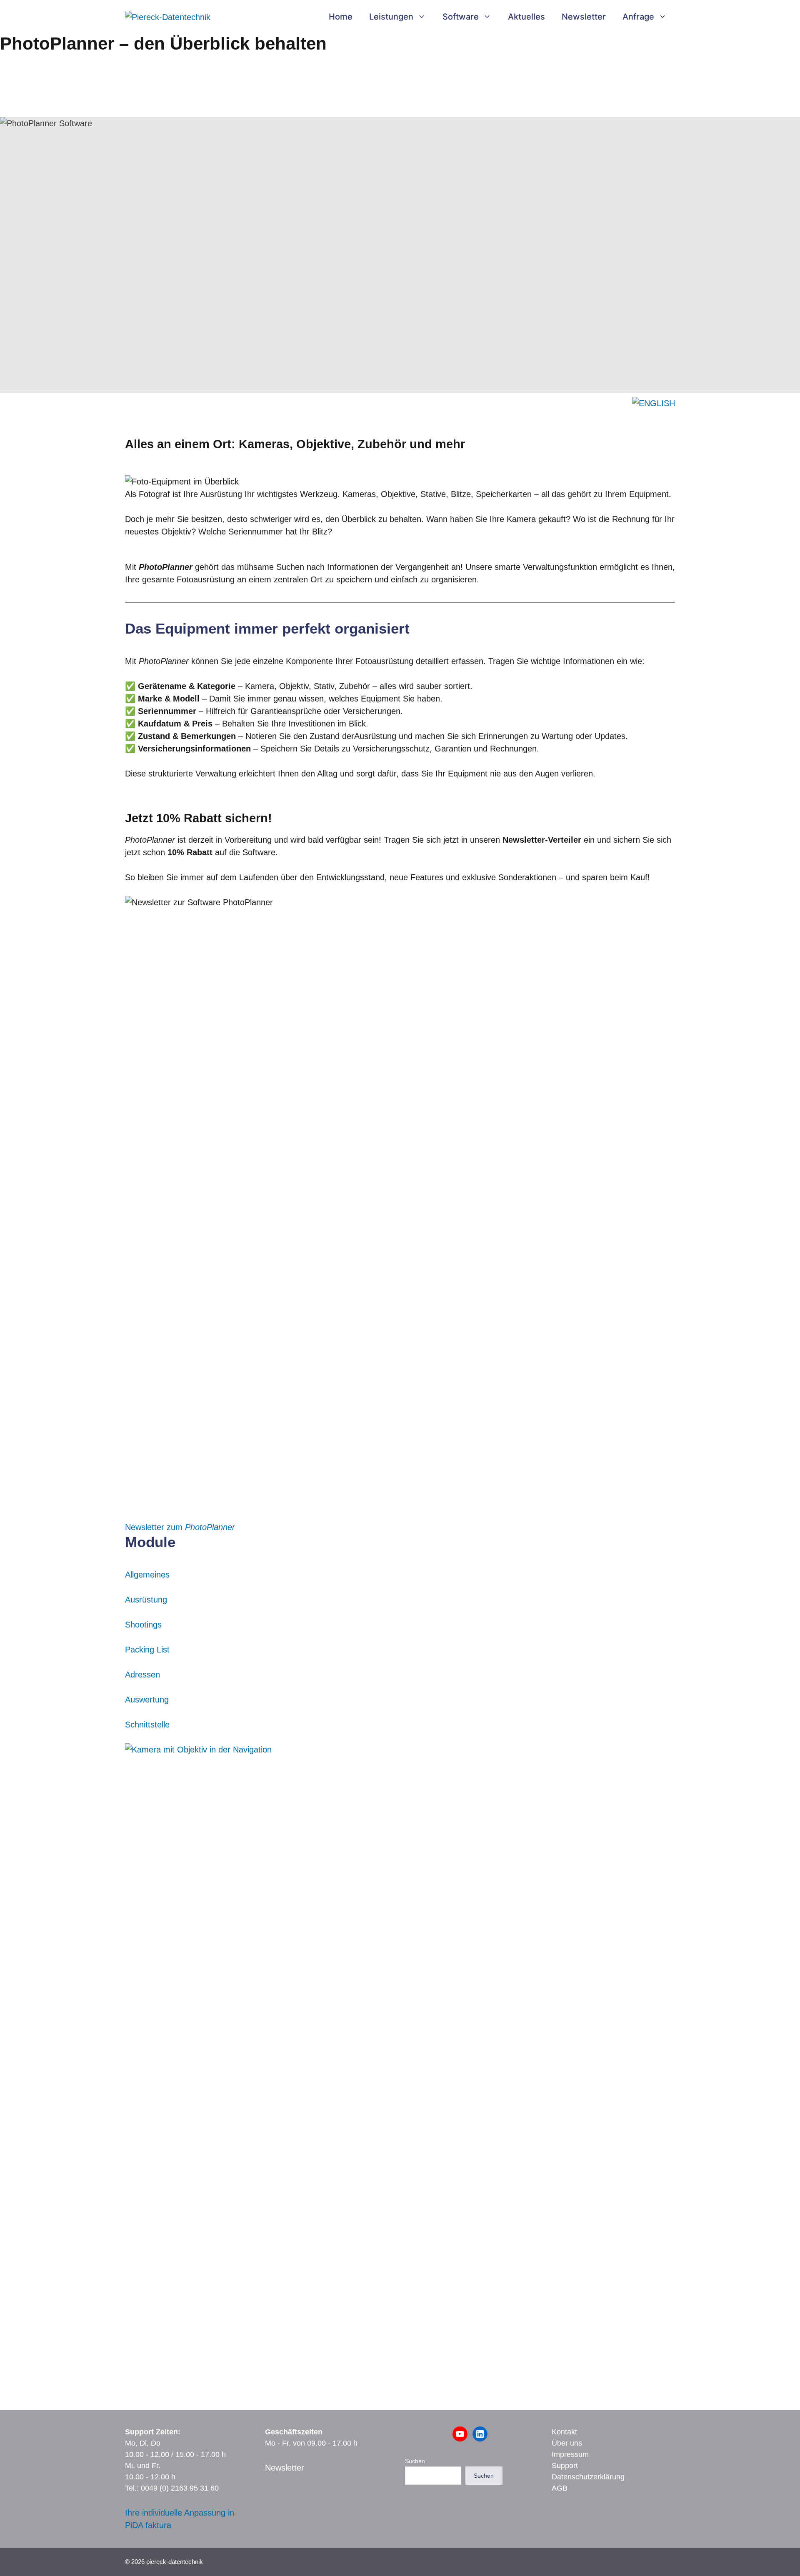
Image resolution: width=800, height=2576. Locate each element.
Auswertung (147, 1700)
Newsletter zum (180, 1527)
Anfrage (638, 17)
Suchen (415, 2461)
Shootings (143, 1625)
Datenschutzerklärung (588, 2477)
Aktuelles (526, 17)
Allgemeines (147, 1575)
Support (565, 2466)
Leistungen (391, 17)
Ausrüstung (146, 1600)
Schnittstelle (147, 1725)
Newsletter (584, 17)
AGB (560, 2488)
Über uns (567, 2443)
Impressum (570, 2454)
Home (341, 17)
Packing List (147, 1650)
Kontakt (564, 2432)
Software (461, 17)
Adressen (142, 1675)
